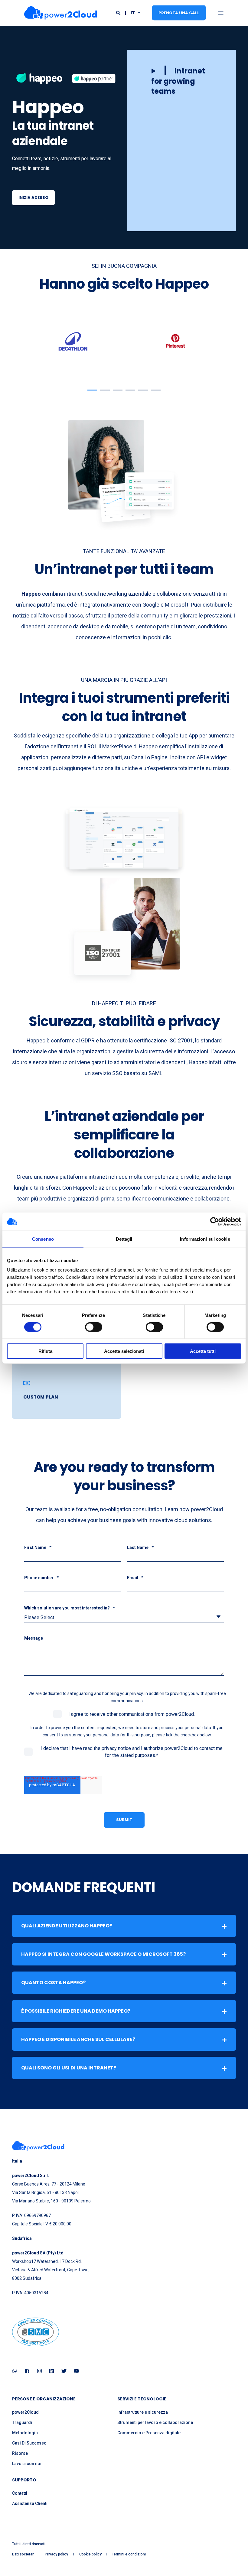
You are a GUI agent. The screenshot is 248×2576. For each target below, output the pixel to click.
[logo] (38, 2146)
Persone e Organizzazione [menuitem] (44, 2399)
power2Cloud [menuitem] (25, 2412)
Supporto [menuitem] (24, 2480)
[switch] (94, 1327)
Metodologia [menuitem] (25, 2433)
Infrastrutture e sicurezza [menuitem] (143, 2412)
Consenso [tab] (43, 1239)
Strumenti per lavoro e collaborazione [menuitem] (155, 2422)
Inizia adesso (33, 198)
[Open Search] (119, 12)
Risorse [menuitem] (20, 2453)
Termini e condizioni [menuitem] (129, 2554)
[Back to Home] (60, 13)
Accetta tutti (203, 1351)
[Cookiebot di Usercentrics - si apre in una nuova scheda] (215, 1221)
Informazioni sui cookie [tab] (205, 1239)
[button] (181, 81)
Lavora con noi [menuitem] (27, 2464)
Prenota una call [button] (179, 13)
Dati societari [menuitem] (23, 2554)
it (133, 12)
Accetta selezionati (124, 1351)
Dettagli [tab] (124, 1239)
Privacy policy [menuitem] (57, 2554)
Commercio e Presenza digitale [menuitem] (149, 2433)
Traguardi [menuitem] (22, 2422)
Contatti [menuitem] (20, 2493)
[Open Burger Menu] (221, 13)
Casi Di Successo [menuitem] (29, 2443)
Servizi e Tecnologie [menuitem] (142, 2399)
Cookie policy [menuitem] (90, 2554)
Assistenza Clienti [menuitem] (30, 2503)
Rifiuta (45, 1351)
